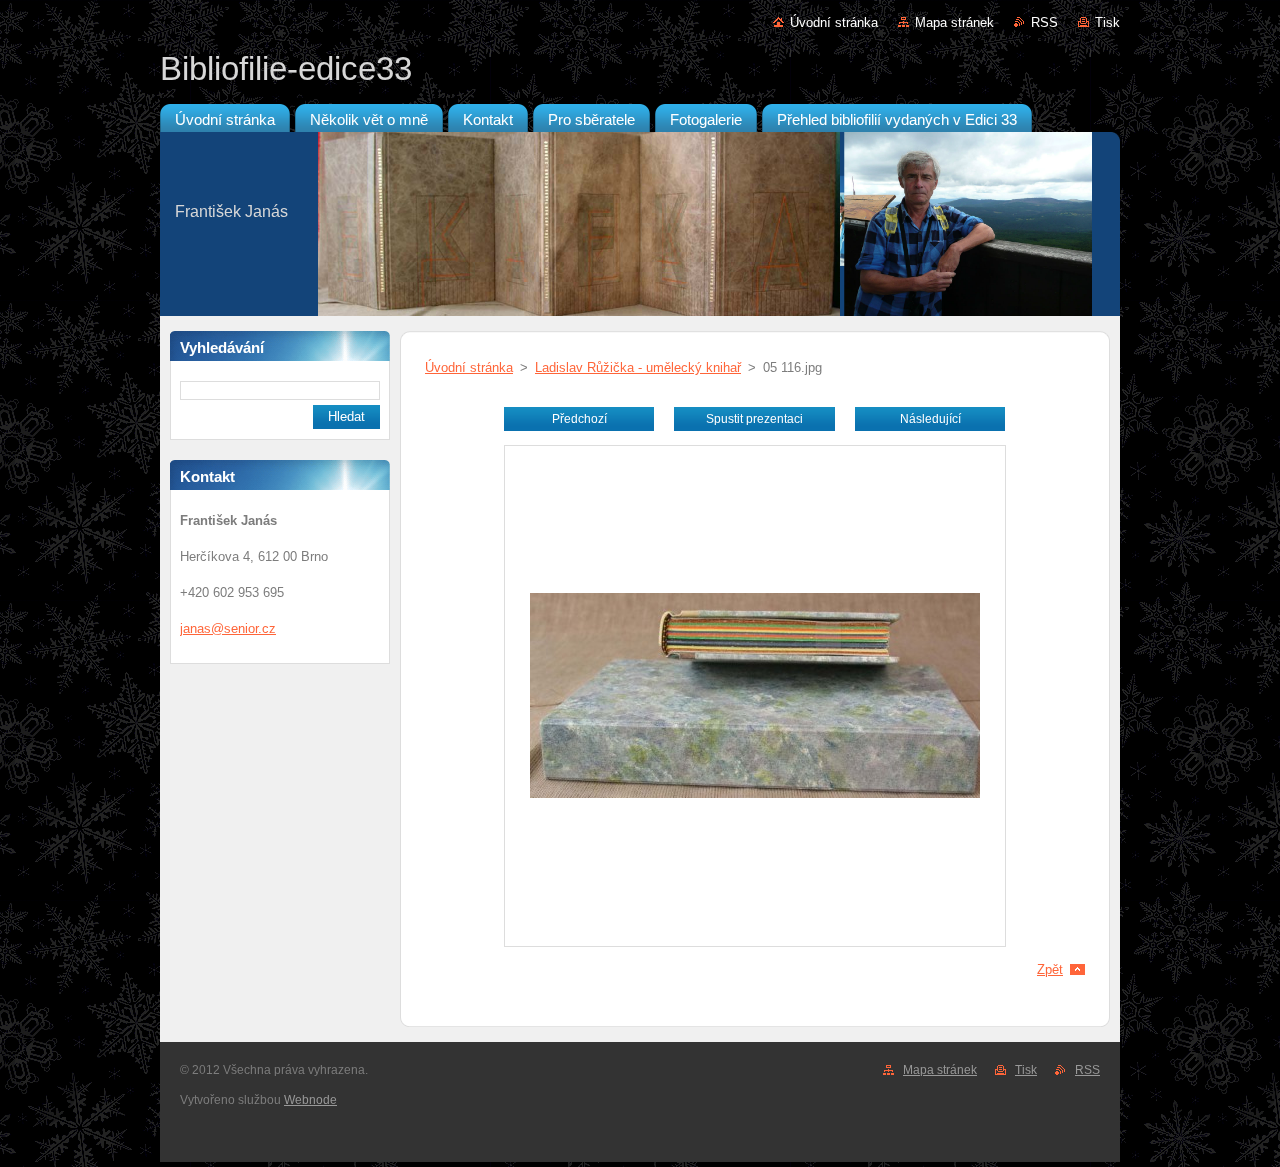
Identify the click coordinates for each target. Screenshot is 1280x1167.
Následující (930, 419)
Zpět (1050, 969)
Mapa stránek (954, 22)
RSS (1044, 22)
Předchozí (579, 419)
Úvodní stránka (834, 22)
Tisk (1107, 22)
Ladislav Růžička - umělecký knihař (638, 367)
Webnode (310, 1100)
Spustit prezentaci (754, 419)
